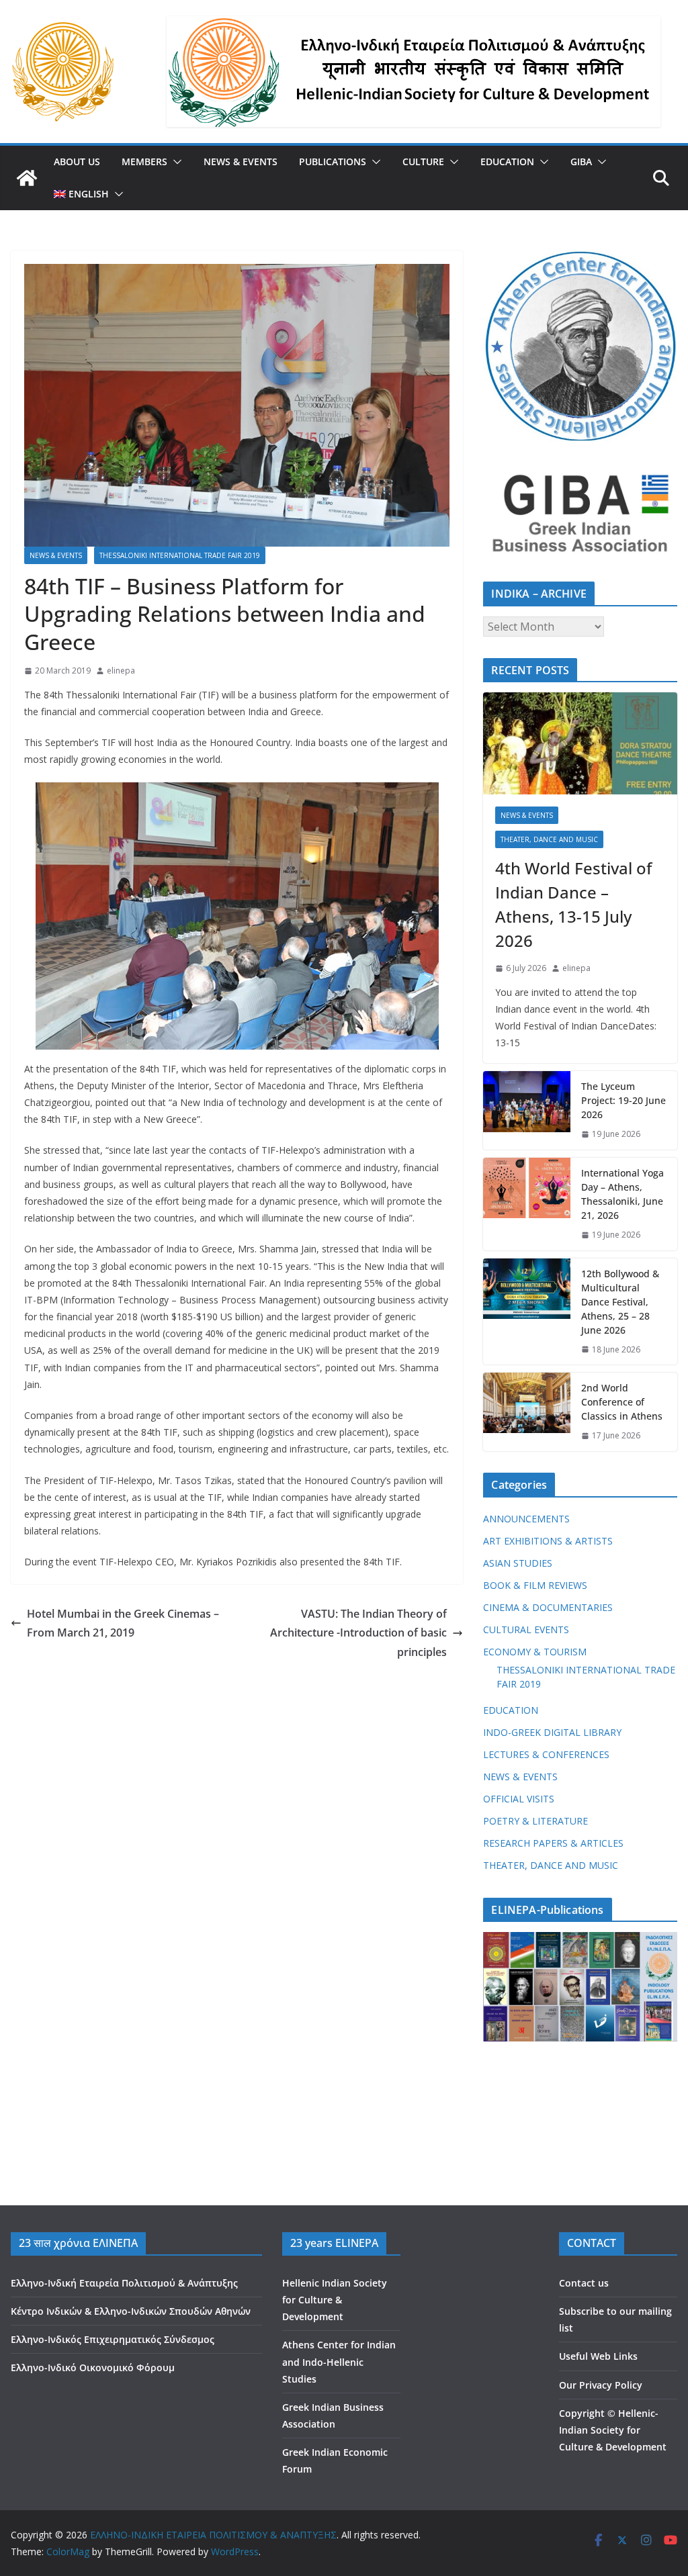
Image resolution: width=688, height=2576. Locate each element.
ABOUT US (77, 162)
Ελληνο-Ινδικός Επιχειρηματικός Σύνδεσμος (113, 2339)
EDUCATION (507, 162)
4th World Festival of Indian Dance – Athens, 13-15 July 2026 (573, 904)
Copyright (582, 2413)
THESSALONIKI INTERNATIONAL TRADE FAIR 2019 (180, 555)
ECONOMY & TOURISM (535, 1652)
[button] (175, 162)
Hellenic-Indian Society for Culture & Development (613, 2430)
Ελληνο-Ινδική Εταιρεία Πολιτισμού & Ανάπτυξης (124, 2283)
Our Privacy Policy (601, 2385)
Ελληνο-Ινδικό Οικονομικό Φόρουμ (93, 2367)
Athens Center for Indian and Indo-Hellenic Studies (339, 2361)
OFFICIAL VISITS (519, 1799)
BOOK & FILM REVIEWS (535, 1585)
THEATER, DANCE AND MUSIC (549, 839)
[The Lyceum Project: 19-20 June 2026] (527, 1110)
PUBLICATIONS (333, 162)
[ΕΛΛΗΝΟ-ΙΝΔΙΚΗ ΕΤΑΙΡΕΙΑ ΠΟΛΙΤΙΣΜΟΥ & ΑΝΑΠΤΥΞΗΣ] (27, 178)
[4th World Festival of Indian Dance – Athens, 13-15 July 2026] (580, 743)
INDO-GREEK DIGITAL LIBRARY (552, 1732)
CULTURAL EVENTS (526, 1629)
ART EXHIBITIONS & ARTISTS (548, 1541)
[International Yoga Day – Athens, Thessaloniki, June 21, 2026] (527, 1204)
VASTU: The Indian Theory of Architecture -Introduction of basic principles (358, 1633)
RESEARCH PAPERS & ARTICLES (553, 1843)
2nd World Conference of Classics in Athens (622, 1402)
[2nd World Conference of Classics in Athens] (527, 1412)
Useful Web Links (598, 2356)
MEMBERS (144, 162)
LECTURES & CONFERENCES (546, 1754)
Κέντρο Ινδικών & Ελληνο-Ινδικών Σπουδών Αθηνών (131, 2311)
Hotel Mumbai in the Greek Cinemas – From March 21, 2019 (123, 1623)
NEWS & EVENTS (241, 162)
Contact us (584, 2283)
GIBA (581, 162)
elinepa (121, 671)
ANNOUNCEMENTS (526, 1519)
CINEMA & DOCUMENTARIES (548, 1607)
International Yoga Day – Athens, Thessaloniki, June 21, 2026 (622, 1194)
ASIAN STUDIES (518, 1563)
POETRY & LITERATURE (535, 1821)
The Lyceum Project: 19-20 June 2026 (623, 1100)
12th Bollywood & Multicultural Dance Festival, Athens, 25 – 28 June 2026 (620, 1302)
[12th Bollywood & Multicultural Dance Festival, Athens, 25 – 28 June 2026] (527, 1312)
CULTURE (423, 162)
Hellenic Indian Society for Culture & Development (335, 2300)
